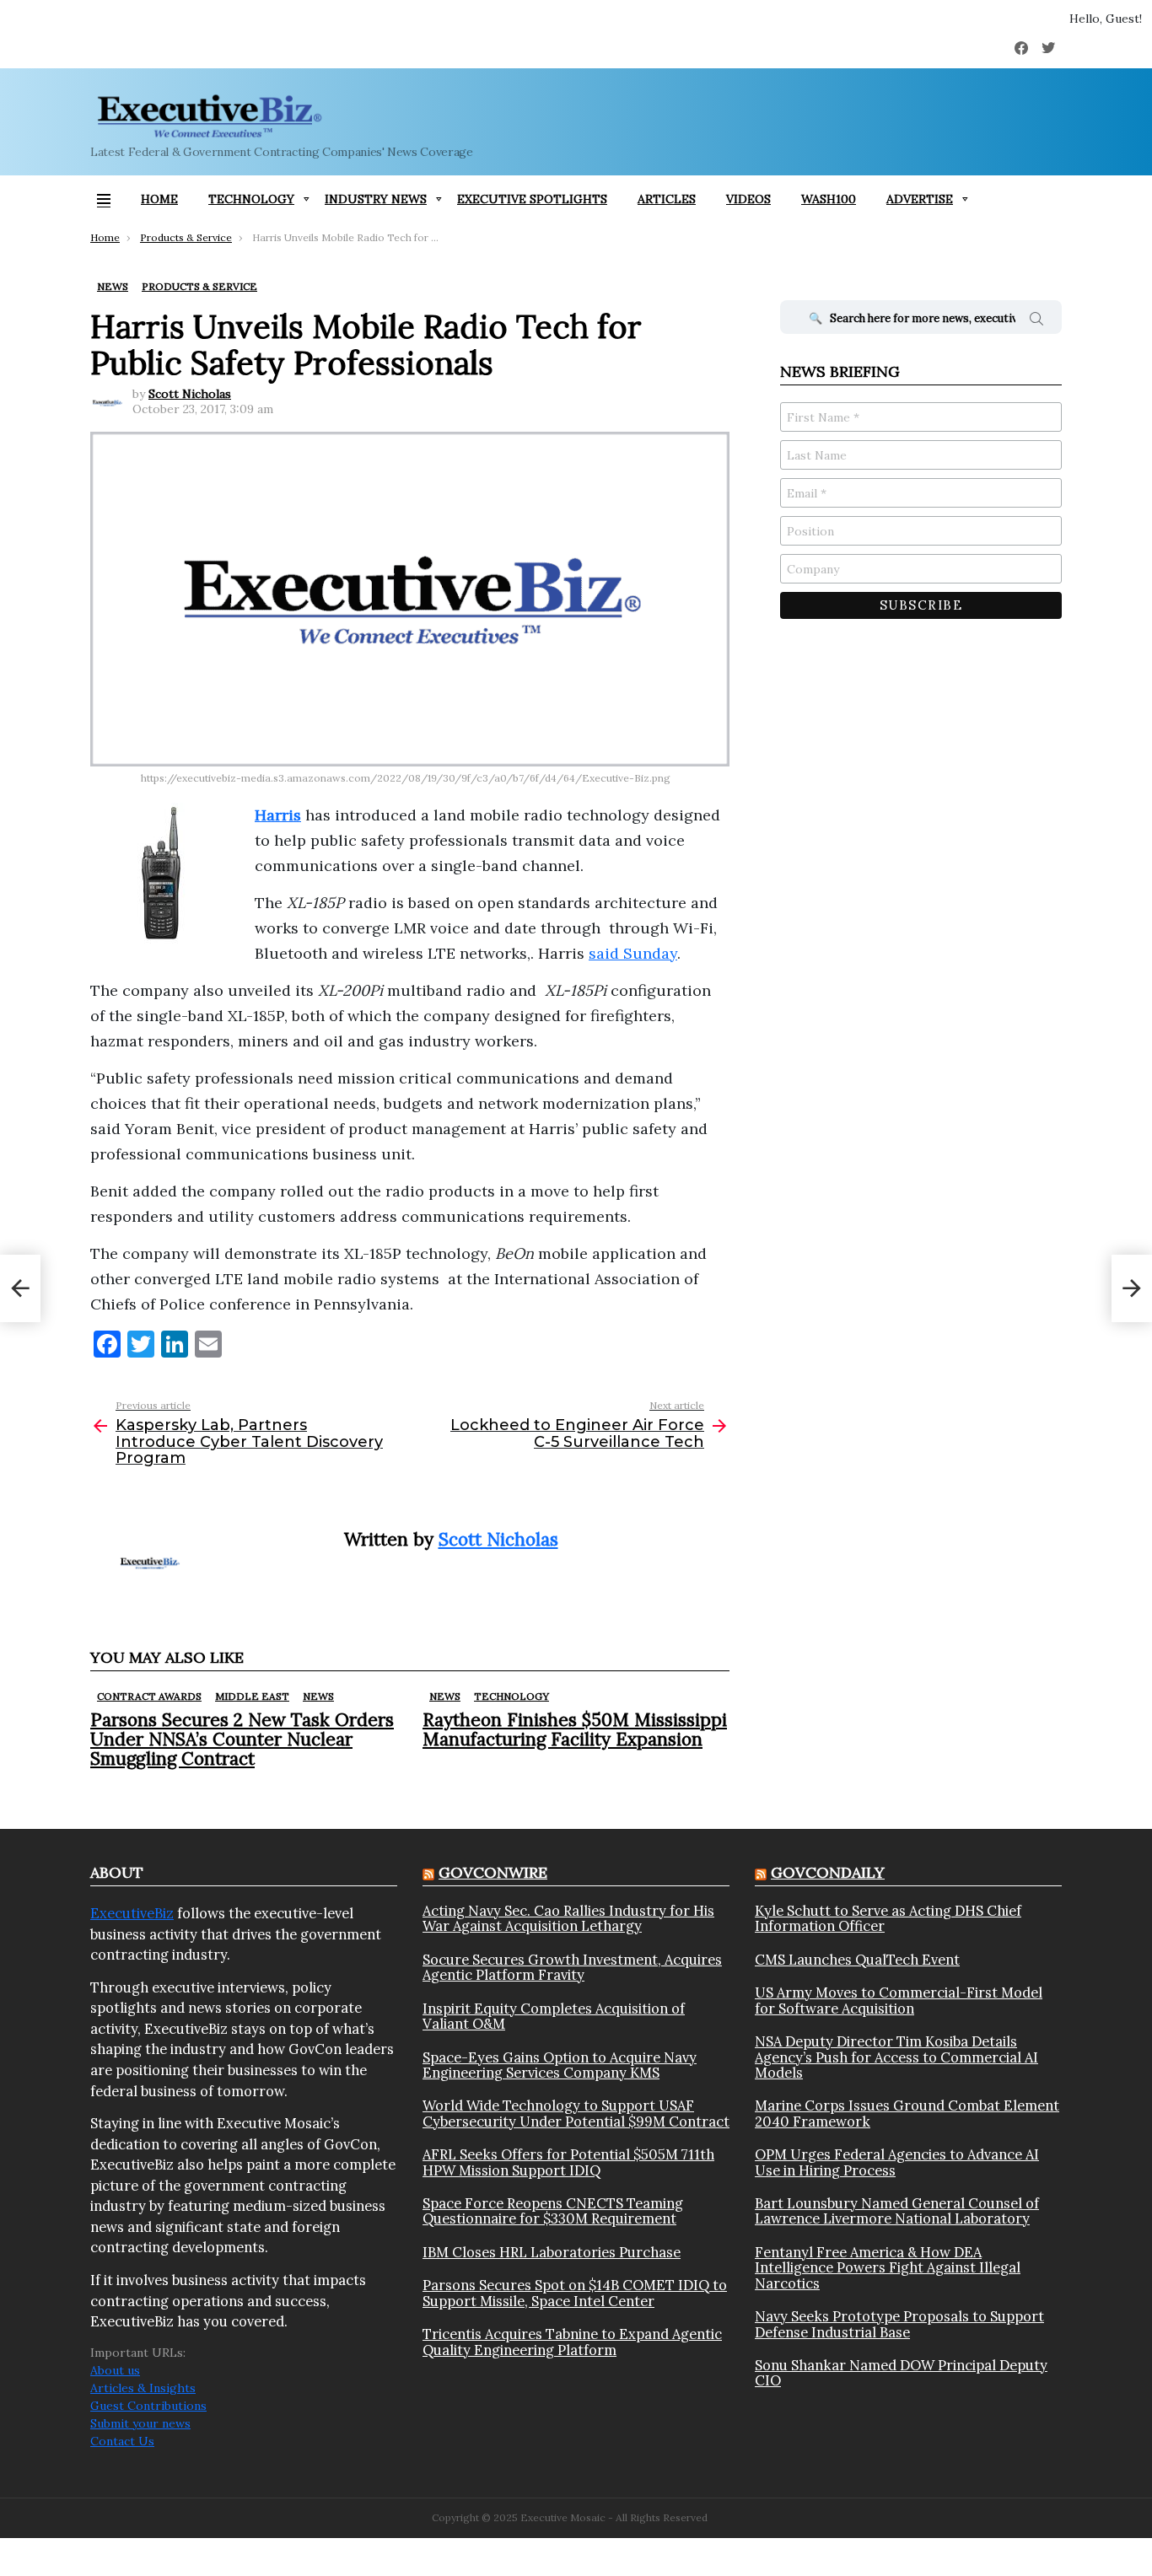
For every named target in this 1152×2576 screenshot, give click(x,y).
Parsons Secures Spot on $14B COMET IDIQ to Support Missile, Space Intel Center (575, 2293)
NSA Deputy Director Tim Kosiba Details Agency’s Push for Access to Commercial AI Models (896, 2057)
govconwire (493, 1872)
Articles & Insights (143, 2388)
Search (1036, 321)
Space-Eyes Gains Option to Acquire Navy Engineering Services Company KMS (560, 2065)
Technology (251, 199)
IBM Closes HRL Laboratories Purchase (552, 2252)
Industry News (376, 199)
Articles (667, 199)
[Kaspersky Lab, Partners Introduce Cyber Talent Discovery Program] (20, 1288)
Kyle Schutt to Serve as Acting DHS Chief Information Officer (888, 1919)
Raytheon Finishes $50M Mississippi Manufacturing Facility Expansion (575, 1729)
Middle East (252, 1696)
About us (115, 2370)
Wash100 (829, 199)
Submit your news (140, 2423)
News (318, 1696)
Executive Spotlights (532, 199)
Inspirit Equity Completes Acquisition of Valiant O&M (554, 2017)
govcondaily (828, 1872)
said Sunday (633, 953)
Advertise (920, 199)
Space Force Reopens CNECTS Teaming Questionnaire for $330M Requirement (553, 2211)
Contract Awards (149, 1696)
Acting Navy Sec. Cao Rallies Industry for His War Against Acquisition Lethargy (568, 1919)
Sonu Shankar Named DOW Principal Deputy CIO (901, 2373)
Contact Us (122, 2441)
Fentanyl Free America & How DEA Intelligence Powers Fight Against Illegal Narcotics (888, 2268)
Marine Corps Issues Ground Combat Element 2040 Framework (907, 2114)
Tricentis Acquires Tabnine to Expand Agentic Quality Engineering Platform (572, 2342)
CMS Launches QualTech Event (857, 1960)
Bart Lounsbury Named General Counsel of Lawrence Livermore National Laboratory (897, 2211)
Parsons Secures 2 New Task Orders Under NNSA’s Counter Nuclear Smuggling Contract (242, 1739)
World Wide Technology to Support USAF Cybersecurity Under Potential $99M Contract (576, 2114)
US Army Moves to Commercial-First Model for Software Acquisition (899, 2001)
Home (159, 199)
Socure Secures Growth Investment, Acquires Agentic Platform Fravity (572, 1968)
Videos (748, 199)
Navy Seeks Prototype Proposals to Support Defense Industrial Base (899, 2324)
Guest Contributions (148, 2406)
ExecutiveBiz (132, 1913)
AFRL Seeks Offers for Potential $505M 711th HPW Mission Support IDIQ (568, 2162)
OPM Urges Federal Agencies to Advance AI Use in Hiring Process (897, 2162)
